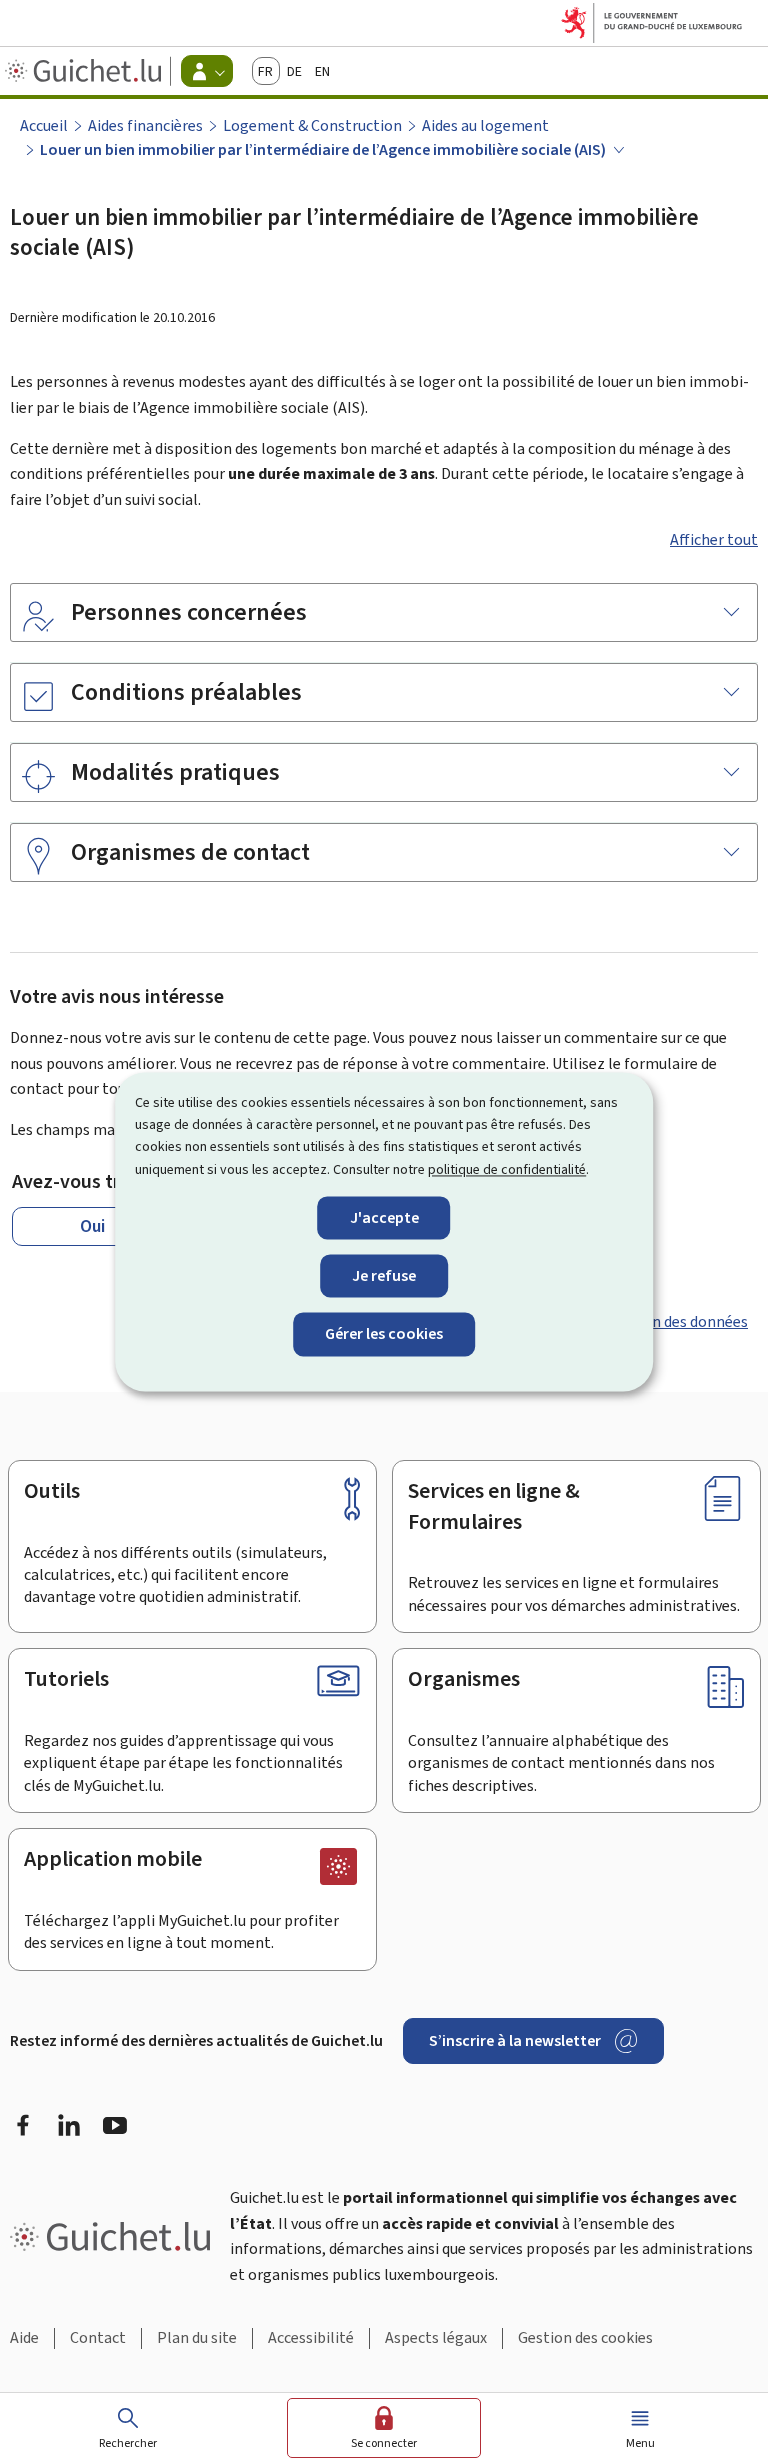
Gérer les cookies (384, 1334)
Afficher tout (714, 539)
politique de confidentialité (507, 1169)
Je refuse (384, 1276)
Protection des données (666, 1321)
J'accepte (384, 1218)
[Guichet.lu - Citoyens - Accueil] (85, 71)
